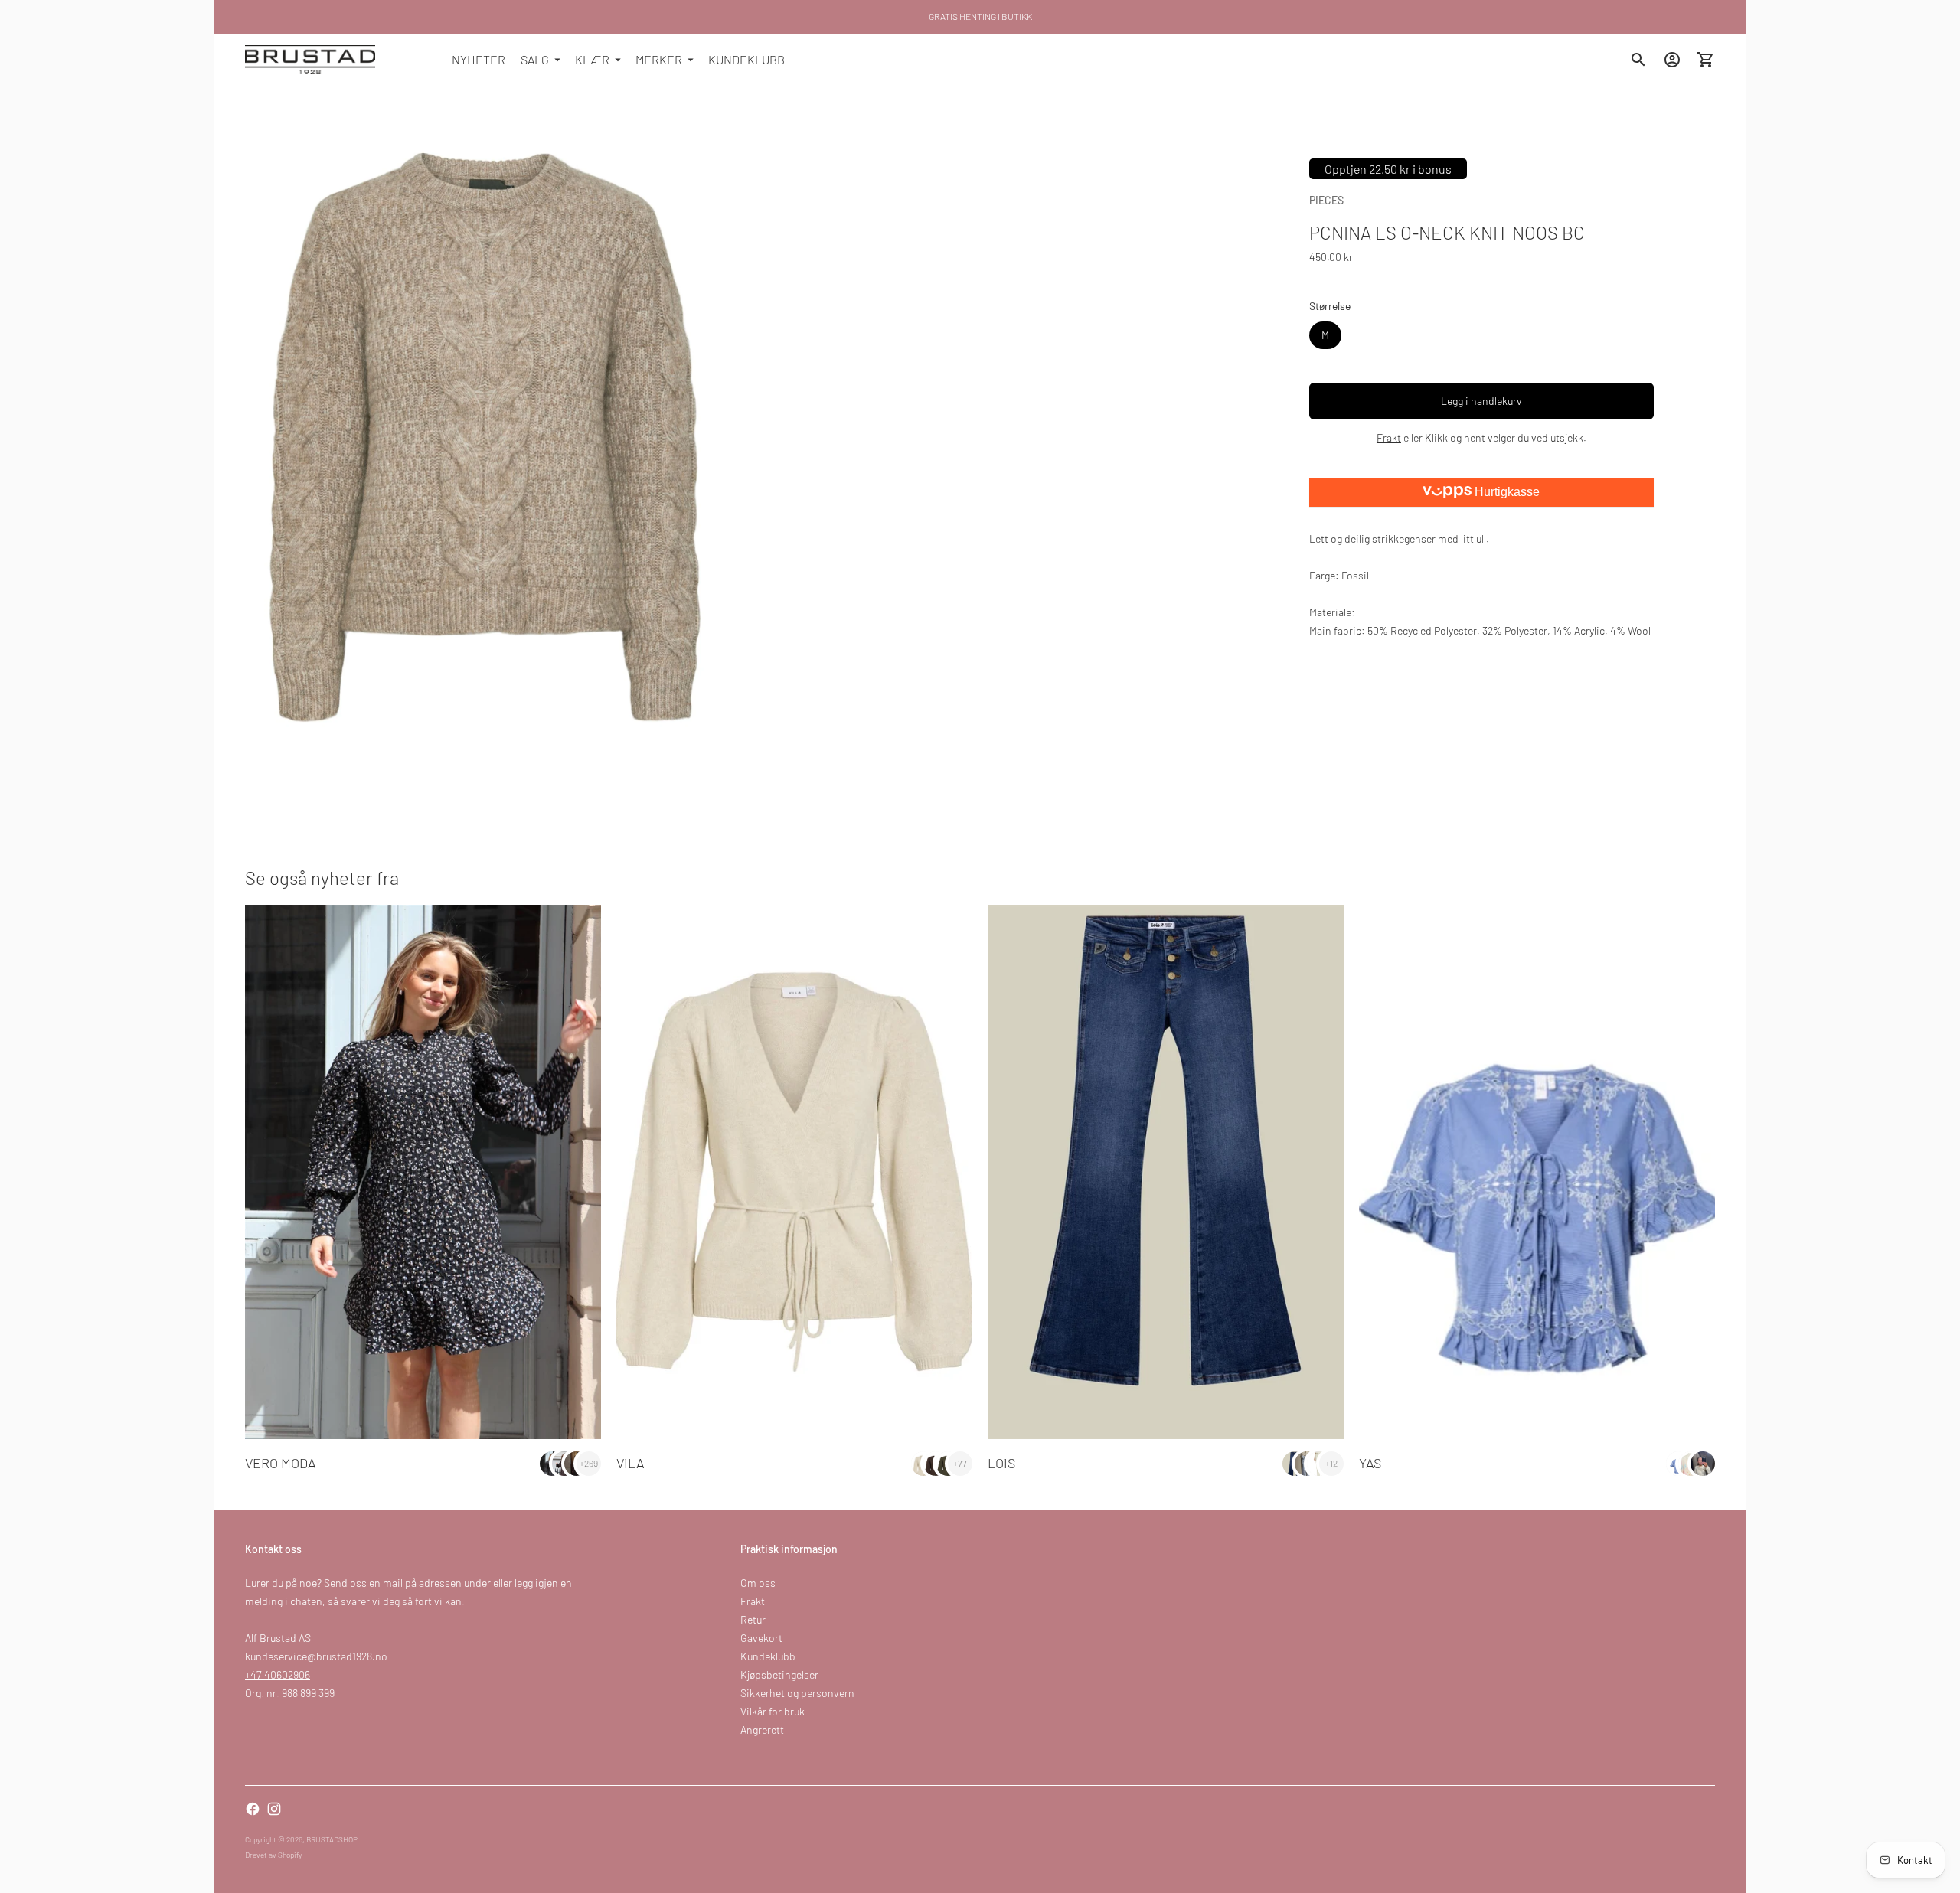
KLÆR (592, 59)
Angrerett (762, 1730)
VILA (630, 1463)
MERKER (659, 59)
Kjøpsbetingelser (779, 1674)
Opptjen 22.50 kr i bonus (1388, 169)
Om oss (758, 1583)
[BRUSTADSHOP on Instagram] (274, 1809)
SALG (535, 59)
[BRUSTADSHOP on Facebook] (253, 1809)
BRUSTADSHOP (332, 1839)
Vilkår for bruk (773, 1711)
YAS (1370, 1463)
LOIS (1001, 1463)
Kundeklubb (768, 1656)
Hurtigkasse (1506, 492)
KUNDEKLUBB (746, 59)
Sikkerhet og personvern (797, 1693)
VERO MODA (281, 1463)
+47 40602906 (278, 1674)
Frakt (1389, 437)
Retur (753, 1619)
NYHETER (479, 59)
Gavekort (761, 1638)
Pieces (1326, 200)
